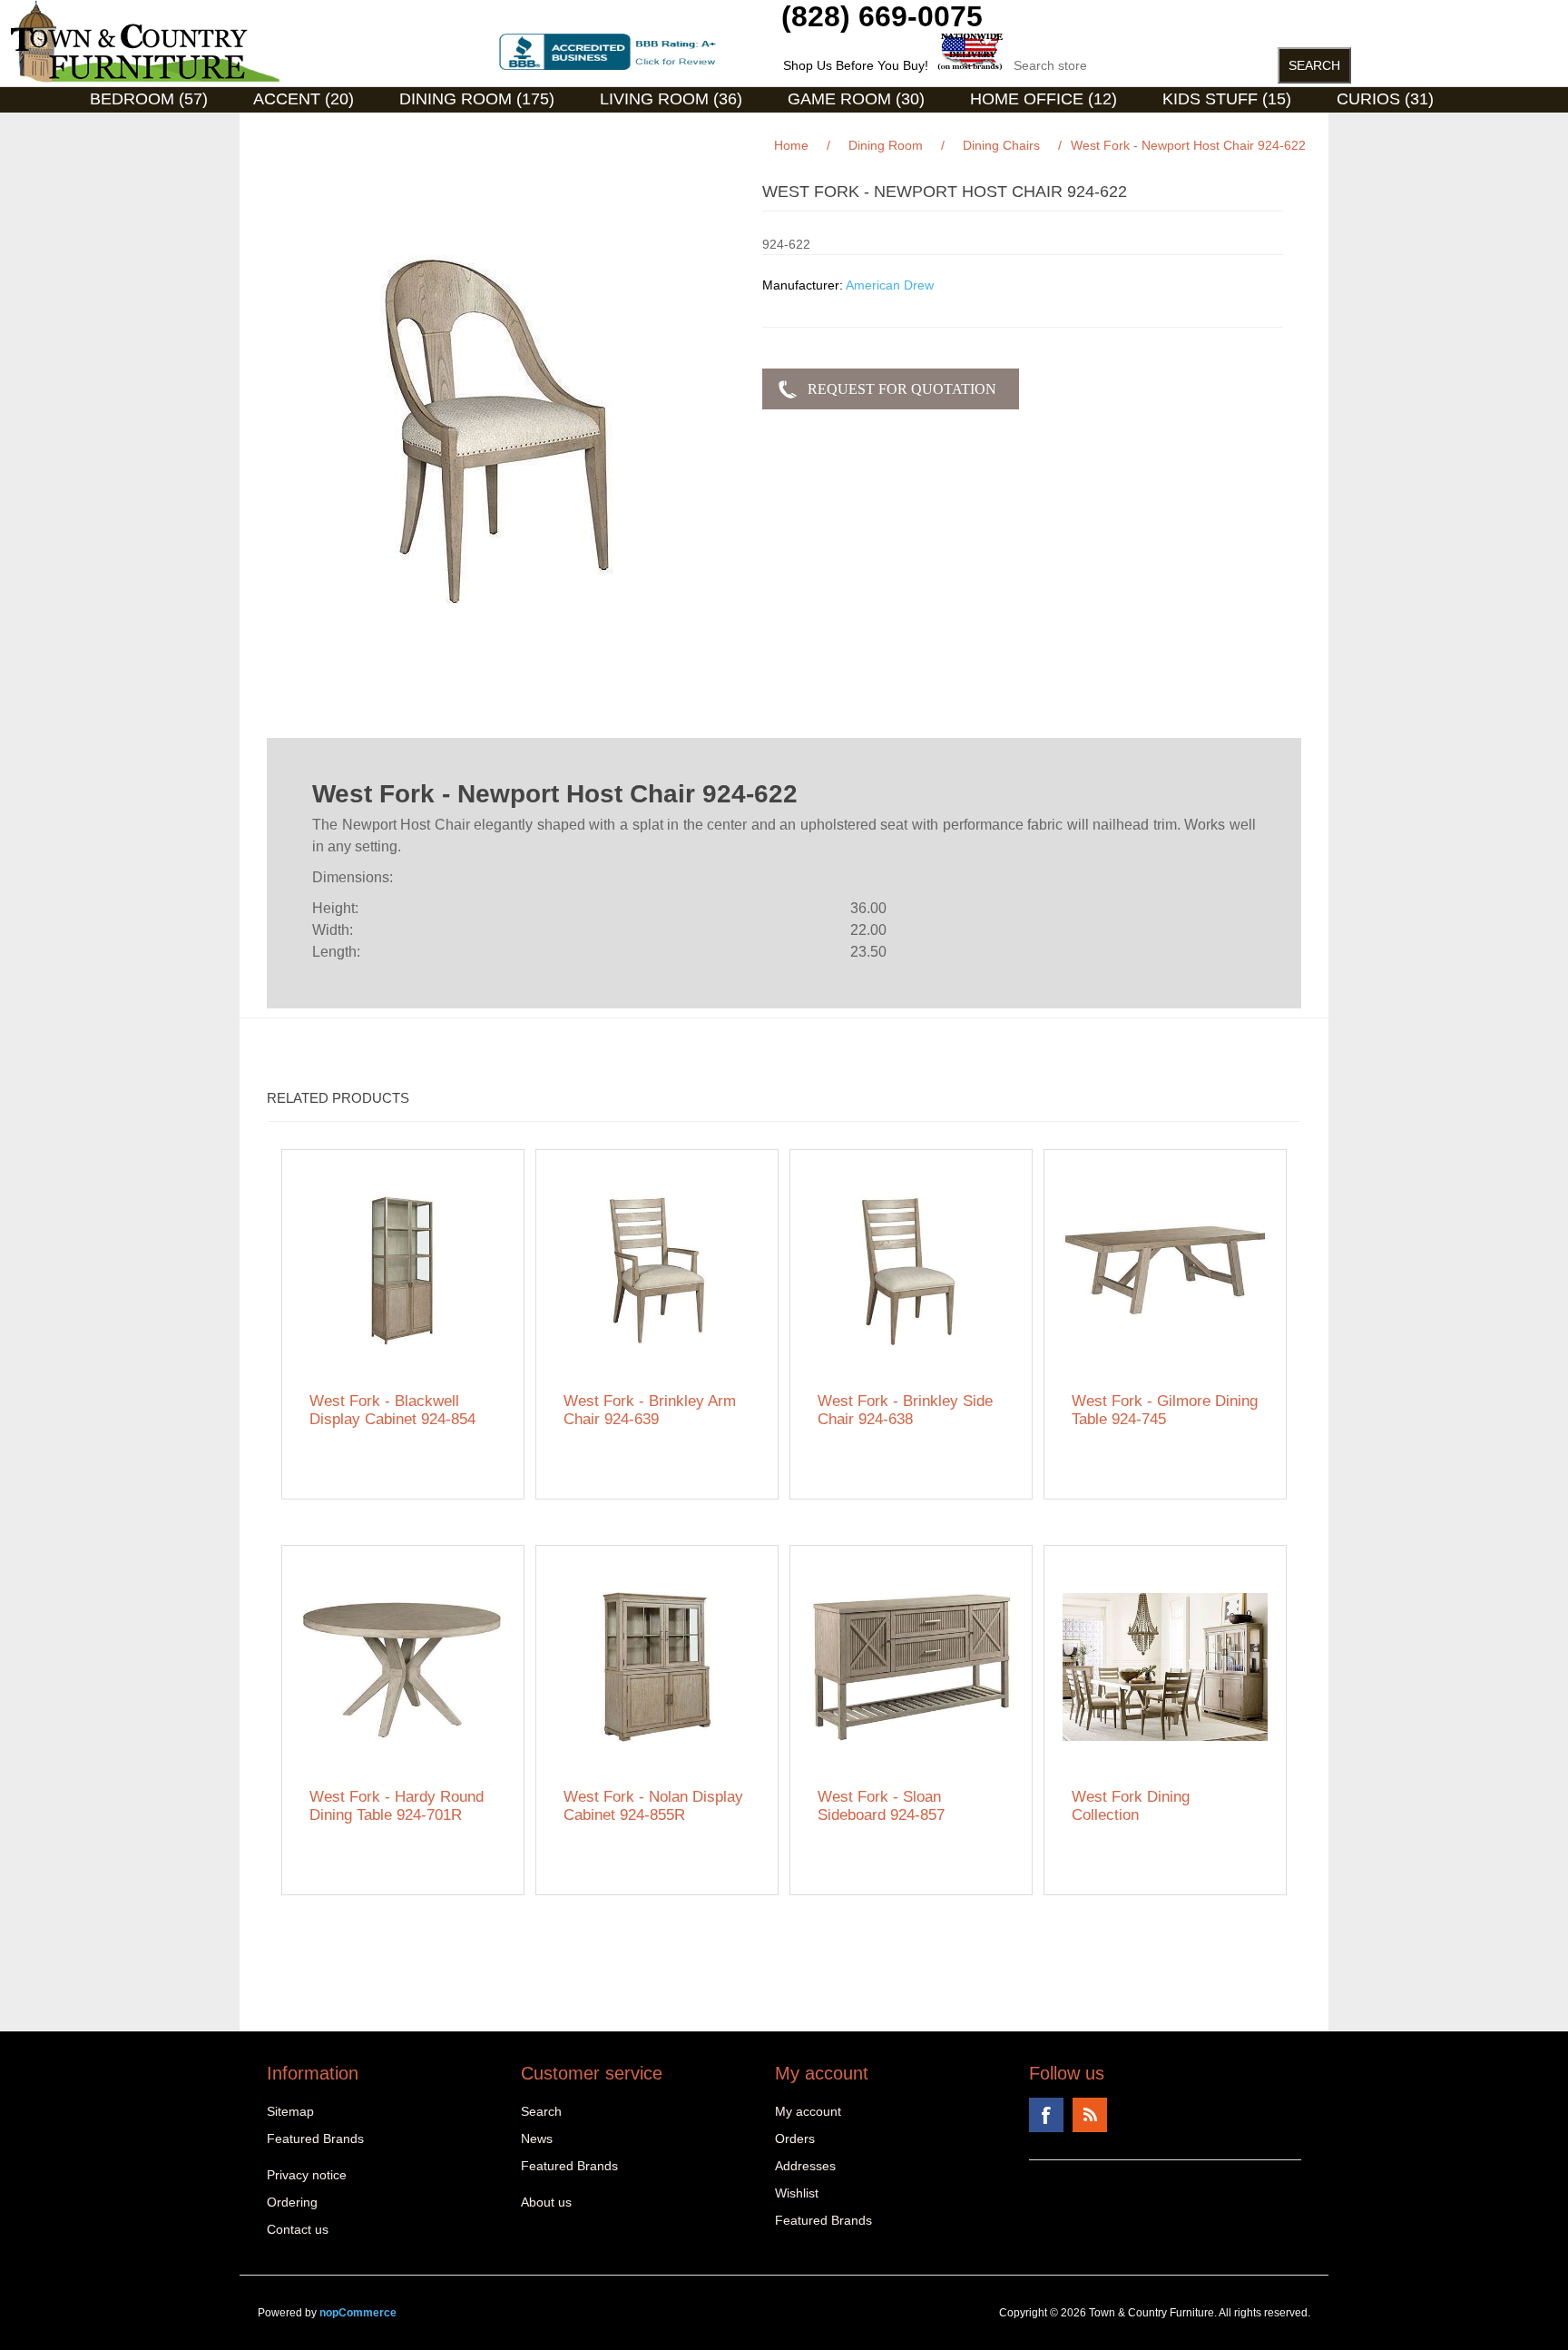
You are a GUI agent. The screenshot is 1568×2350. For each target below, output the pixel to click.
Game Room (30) (856, 99)
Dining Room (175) (477, 99)
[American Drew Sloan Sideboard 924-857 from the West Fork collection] (911, 1667)
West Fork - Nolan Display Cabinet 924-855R (653, 1806)
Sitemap (290, 2111)
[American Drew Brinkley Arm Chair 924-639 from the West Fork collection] (657, 1271)
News (537, 2139)
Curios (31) (1385, 99)
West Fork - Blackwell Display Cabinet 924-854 (392, 1410)
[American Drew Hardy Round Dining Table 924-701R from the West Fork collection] (403, 1667)
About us (546, 2202)
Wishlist (797, 2193)
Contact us (298, 2229)
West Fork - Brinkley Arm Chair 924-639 (650, 1410)
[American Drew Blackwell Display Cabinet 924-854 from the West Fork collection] (403, 1271)
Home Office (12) (1044, 99)
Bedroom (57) (149, 99)
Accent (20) (304, 99)
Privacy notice (307, 2175)
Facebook (1046, 2115)
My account (808, 2111)
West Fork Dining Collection (1131, 1806)
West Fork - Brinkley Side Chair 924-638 (905, 1410)
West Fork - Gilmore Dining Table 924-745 (1165, 1410)
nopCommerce (358, 2313)
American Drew (890, 285)
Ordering (292, 2202)
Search (541, 2111)
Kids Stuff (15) (1227, 99)
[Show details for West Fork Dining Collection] (1166, 1667)
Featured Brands (315, 2139)
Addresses (805, 2166)
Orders (795, 2139)
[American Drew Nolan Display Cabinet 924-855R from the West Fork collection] (657, 1667)
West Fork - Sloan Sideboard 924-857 (881, 1806)
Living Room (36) (671, 99)
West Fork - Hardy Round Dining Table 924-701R (397, 1806)
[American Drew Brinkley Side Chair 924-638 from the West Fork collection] (911, 1271)
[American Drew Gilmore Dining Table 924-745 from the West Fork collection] (1166, 1271)
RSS (1090, 2115)
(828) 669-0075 (882, 16)
